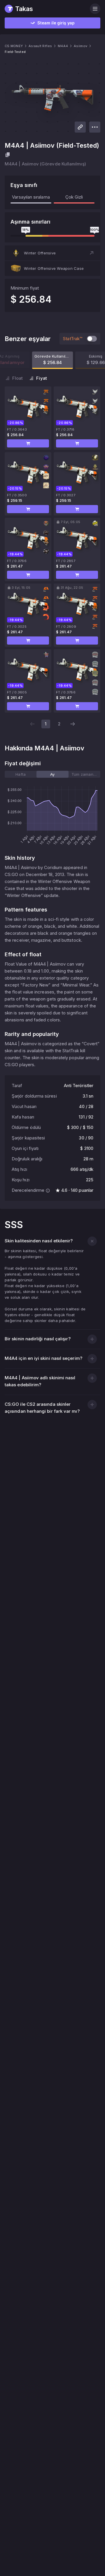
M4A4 (63, 46)
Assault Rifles (40, 46)
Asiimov (80, 46)
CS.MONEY (14, 46)
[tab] (21, 774)
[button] (52, 253)
